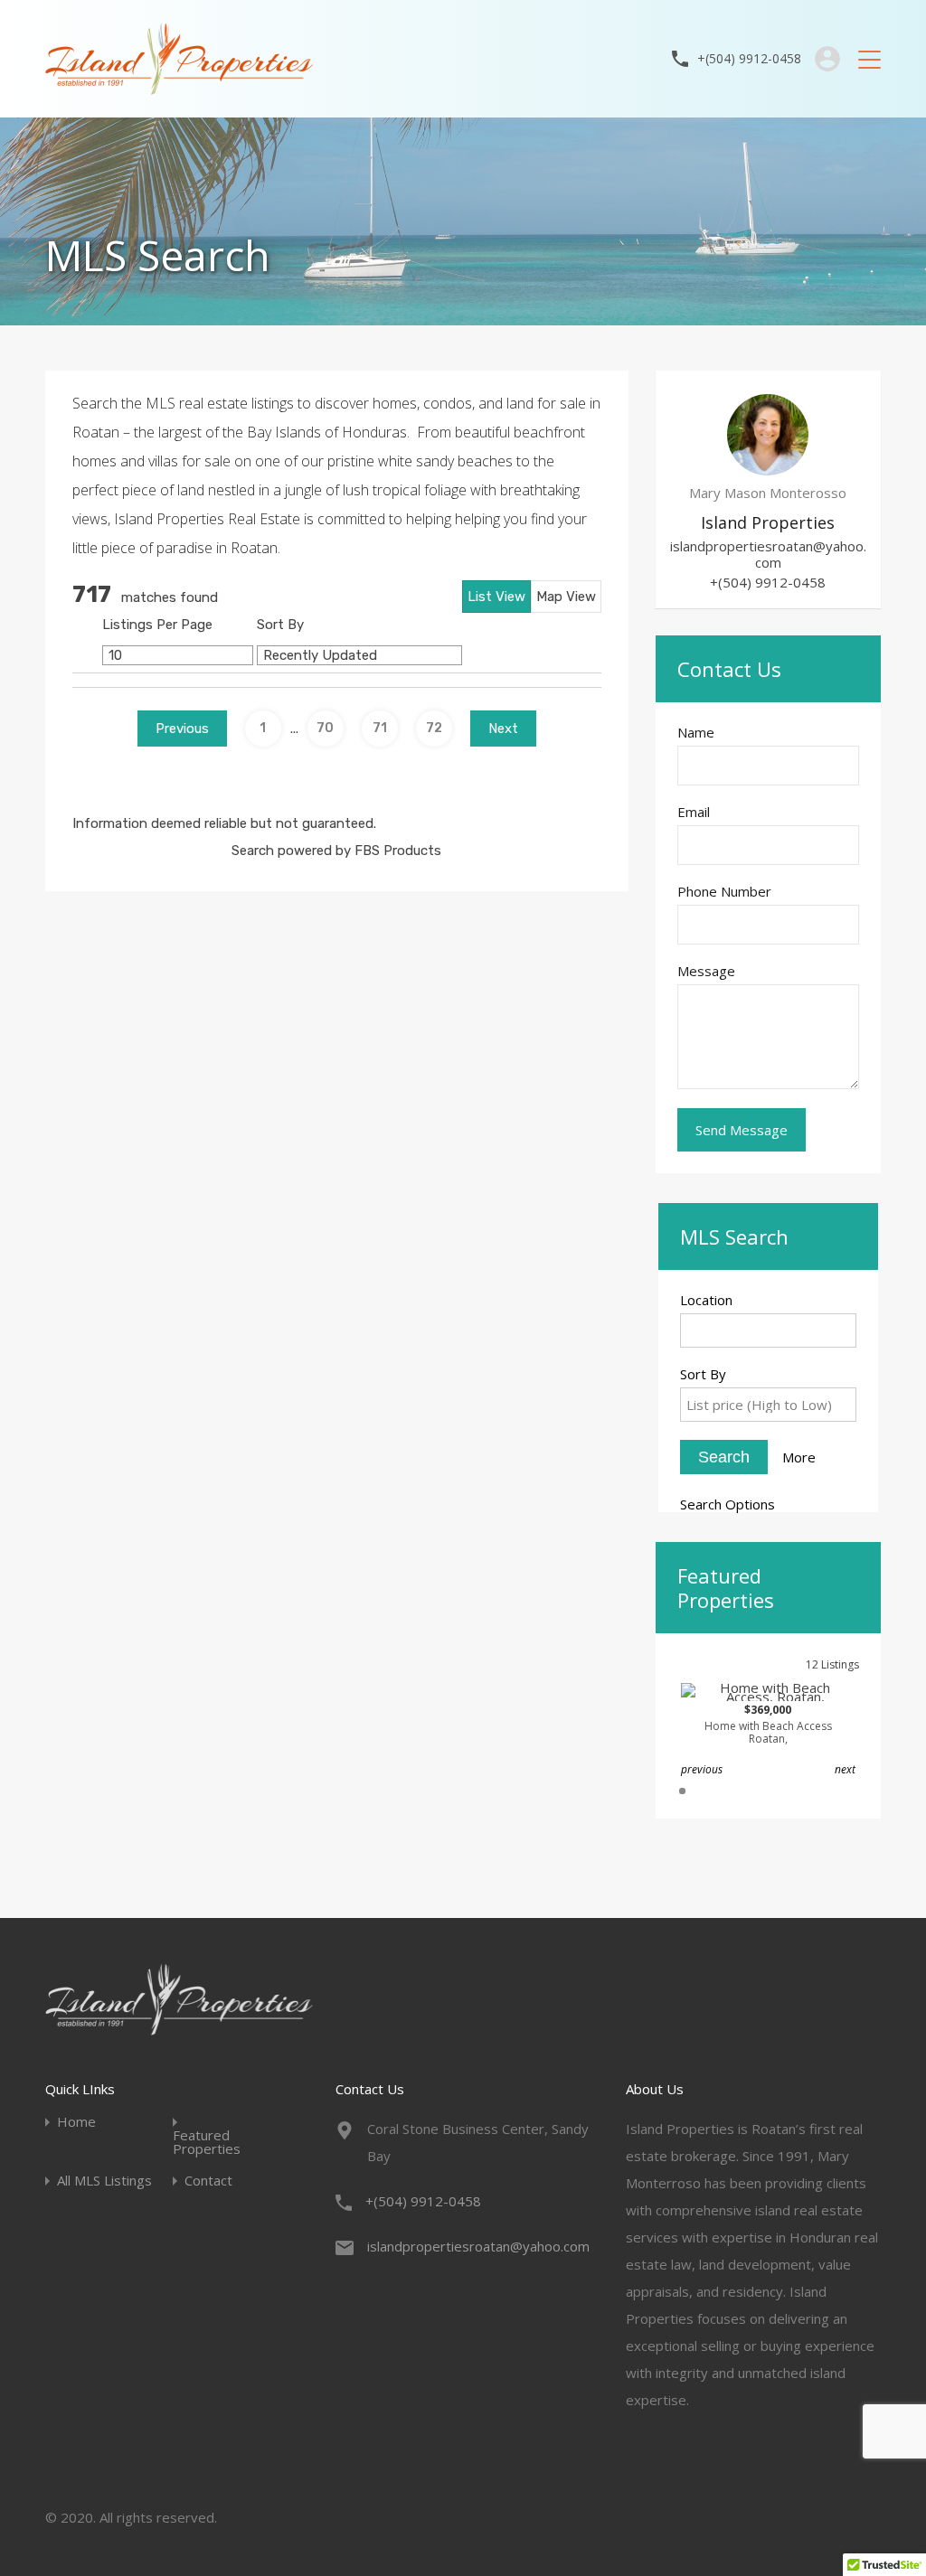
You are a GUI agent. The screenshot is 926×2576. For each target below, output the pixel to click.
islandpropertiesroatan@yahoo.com (768, 554)
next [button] (845, 1769)
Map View (566, 597)
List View (496, 597)
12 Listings (832, 1664)
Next (503, 729)
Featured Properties (207, 2142)
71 (380, 728)
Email (694, 812)
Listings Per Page (157, 625)
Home (76, 2122)
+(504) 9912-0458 (749, 59)
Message (706, 971)
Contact (208, 2181)
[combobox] (768, 1330)
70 (325, 728)
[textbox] (773, 1329)
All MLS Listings (104, 2181)
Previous (182, 729)
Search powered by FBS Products (336, 851)
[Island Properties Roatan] (180, 87)
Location (706, 1300)
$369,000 (768, 1725)
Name (696, 732)
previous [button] (702, 1769)
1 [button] (682, 1791)
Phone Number (724, 891)
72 (434, 728)
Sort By (280, 625)
